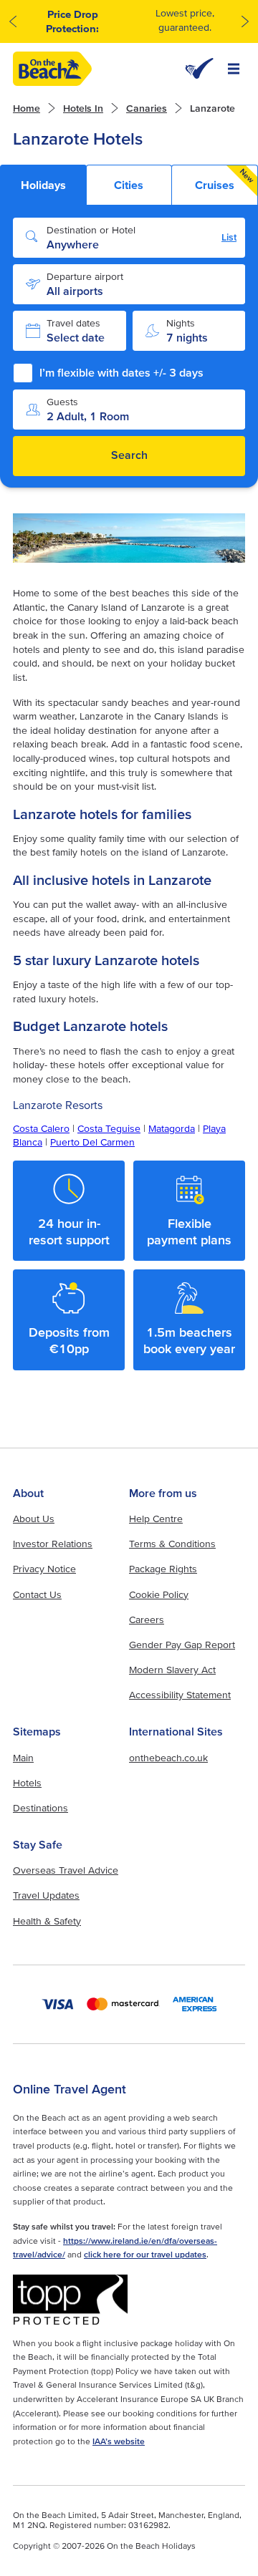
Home (27, 108)
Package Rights (163, 1569)
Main (23, 1758)
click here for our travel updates (145, 2254)
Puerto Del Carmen (92, 1142)
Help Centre (156, 1519)
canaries (147, 108)
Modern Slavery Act (172, 1670)
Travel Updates (46, 1895)
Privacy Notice (44, 1569)
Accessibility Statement (180, 1695)
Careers (147, 1619)
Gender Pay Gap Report (182, 1645)
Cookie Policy (159, 1594)
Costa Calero (41, 1128)
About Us (34, 1519)
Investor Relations (53, 1544)
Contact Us (37, 1594)
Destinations (40, 1808)
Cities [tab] (129, 185)
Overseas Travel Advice (66, 1870)
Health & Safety (47, 1921)
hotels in (83, 108)
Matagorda (172, 1128)
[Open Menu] (234, 69)
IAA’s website (119, 2441)
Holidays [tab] (43, 185)
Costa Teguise (109, 1128)
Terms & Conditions (172, 1544)
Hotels (27, 1783)
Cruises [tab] (225, 179)
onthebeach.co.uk (168, 1758)
